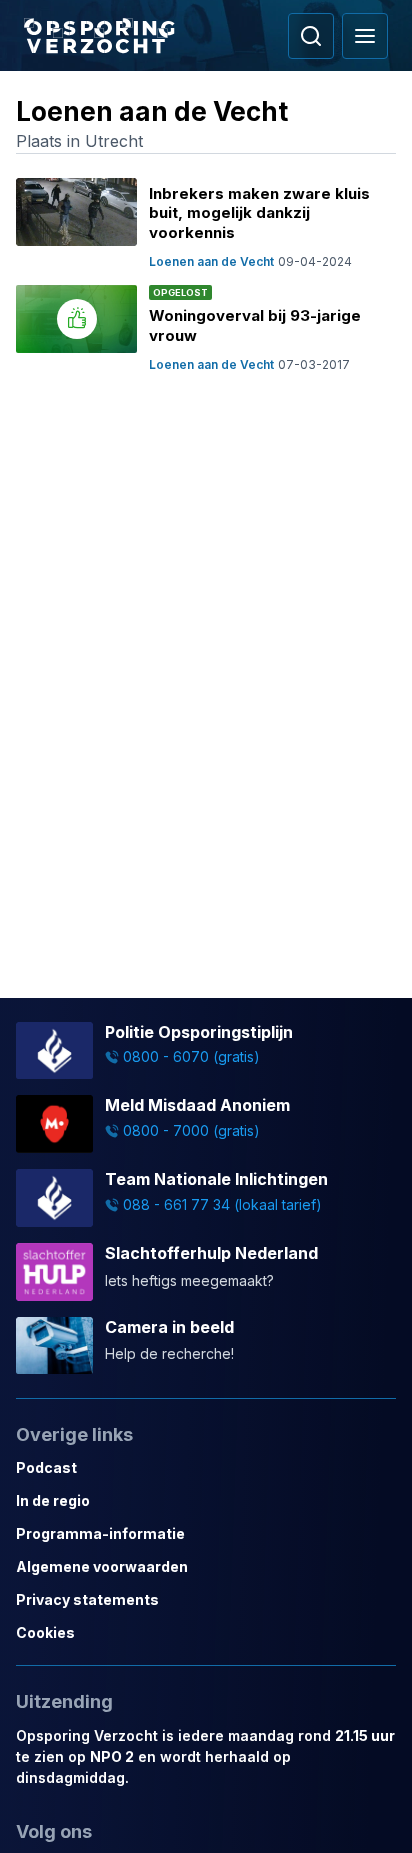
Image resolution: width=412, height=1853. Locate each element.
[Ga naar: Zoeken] (311, 36)
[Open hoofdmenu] (365, 36)
